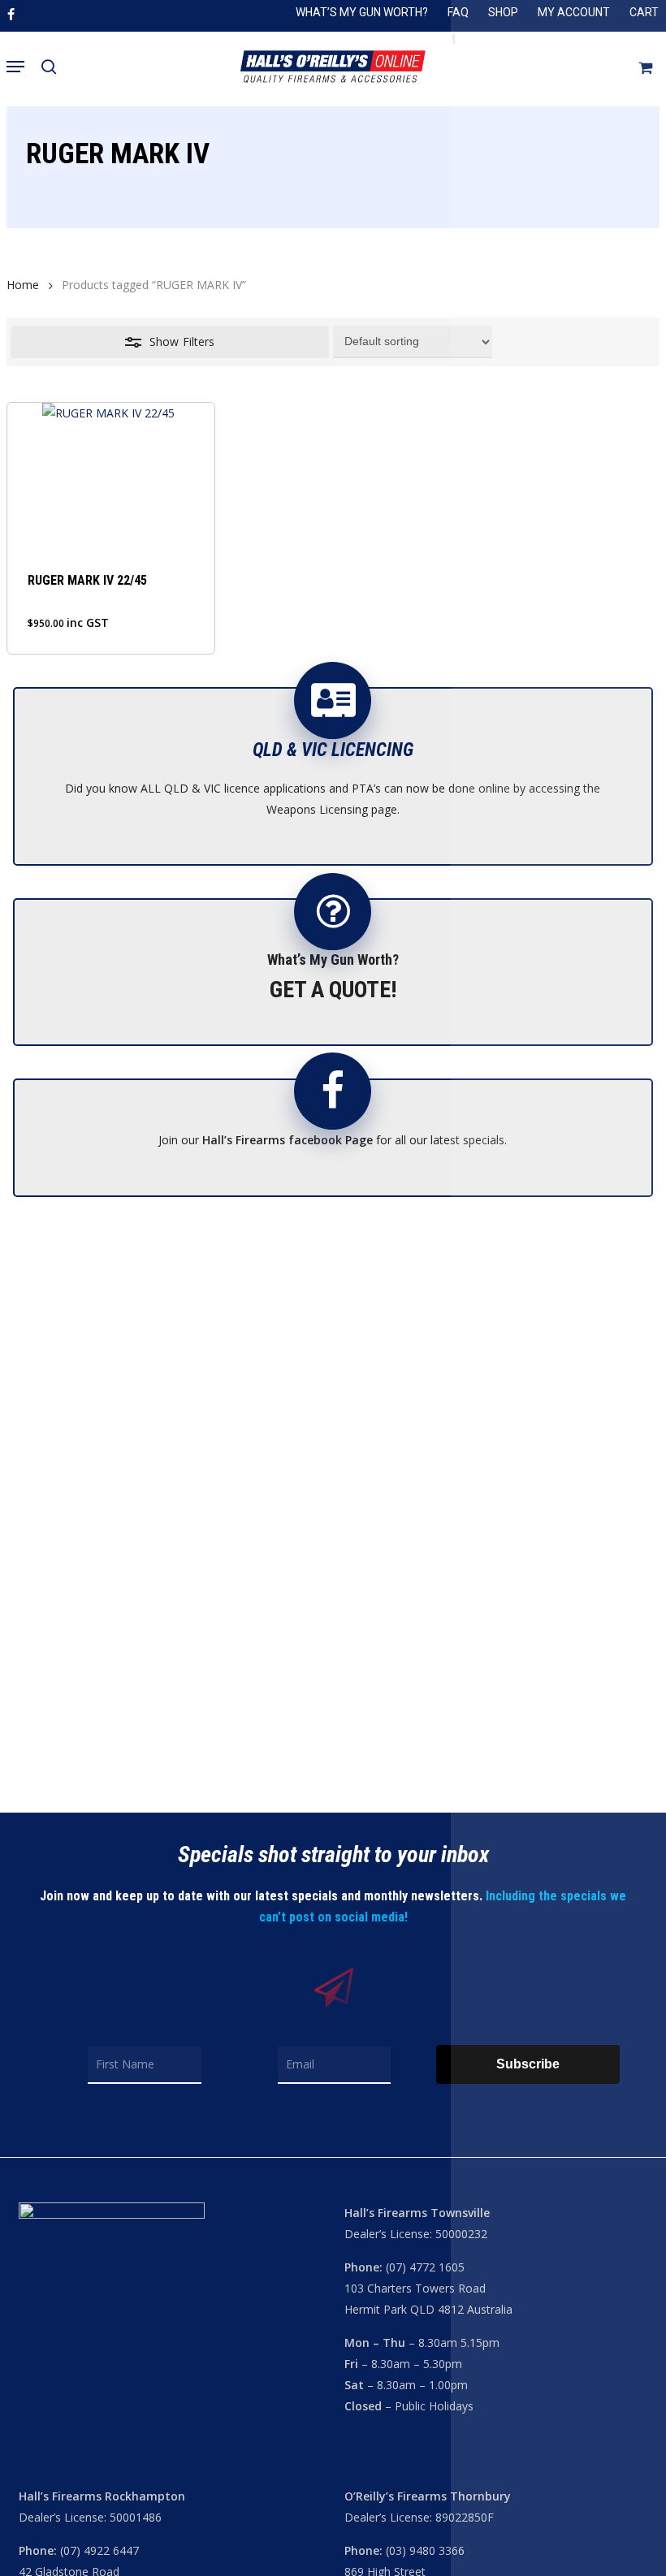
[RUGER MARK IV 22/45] (110, 476)
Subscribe (528, 2064)
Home (23, 285)
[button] (15, 67)
